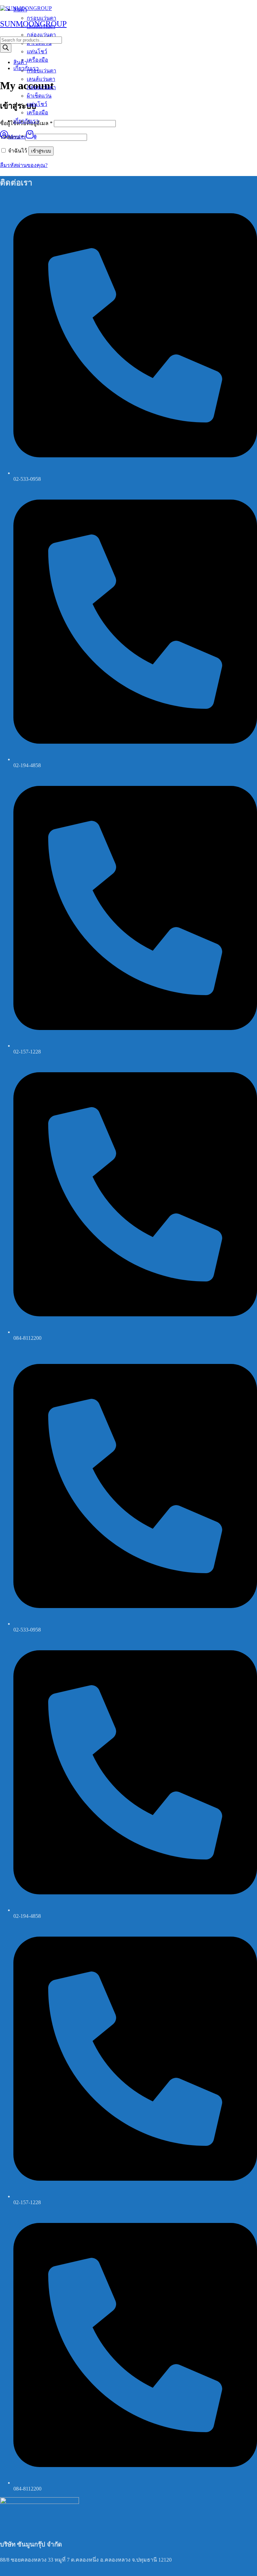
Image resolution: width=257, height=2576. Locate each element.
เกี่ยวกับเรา (26, 121)
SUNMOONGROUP (33, 24)
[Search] (6, 48)
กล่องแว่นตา (41, 87)
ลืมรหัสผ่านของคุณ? (24, 165)
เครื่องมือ (37, 112)
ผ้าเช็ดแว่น (39, 96)
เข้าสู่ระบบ (41, 151)
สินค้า (20, 62)
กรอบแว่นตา (41, 71)
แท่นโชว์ (37, 104)
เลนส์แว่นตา (41, 79)
